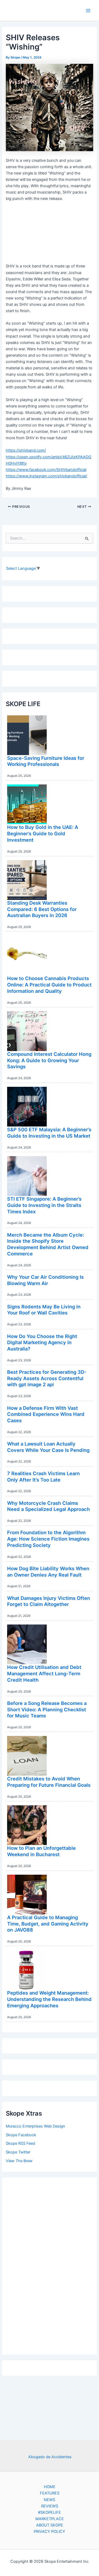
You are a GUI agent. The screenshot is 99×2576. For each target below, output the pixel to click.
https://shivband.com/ (26, 450)
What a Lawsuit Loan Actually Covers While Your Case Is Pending (48, 1447)
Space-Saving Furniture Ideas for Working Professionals (46, 761)
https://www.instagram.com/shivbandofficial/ (46, 476)
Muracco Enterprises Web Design (36, 2126)
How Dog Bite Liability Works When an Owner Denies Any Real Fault (48, 1572)
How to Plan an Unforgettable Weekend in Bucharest (41, 1851)
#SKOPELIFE (49, 2512)
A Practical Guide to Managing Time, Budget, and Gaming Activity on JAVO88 (48, 1924)
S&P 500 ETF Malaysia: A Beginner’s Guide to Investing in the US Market (49, 1133)
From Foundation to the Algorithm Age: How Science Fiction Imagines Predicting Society (48, 1539)
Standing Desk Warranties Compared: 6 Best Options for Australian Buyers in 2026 (42, 909)
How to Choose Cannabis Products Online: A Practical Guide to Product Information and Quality (49, 984)
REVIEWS (50, 2506)
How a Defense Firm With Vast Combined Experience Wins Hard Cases (46, 1414)
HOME (50, 2487)
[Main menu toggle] (88, 11)
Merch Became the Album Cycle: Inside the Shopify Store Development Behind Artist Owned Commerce (48, 1244)
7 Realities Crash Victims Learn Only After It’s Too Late (43, 1477)
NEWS (49, 2500)
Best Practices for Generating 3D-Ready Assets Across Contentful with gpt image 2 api (47, 1378)
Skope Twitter (18, 2152)
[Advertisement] (50, 2265)
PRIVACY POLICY (49, 2532)
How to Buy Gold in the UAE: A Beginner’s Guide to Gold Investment (43, 833)
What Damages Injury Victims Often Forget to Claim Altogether (49, 1601)
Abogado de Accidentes (50, 2457)
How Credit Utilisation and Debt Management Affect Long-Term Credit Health (44, 1673)
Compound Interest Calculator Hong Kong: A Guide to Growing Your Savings (49, 1060)
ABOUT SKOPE (50, 2525)
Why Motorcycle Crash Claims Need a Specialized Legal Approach (48, 1506)
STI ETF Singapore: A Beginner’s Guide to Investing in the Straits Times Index (44, 1205)
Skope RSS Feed (20, 2143)
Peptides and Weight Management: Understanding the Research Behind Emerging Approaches (49, 1999)
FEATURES (50, 2493)
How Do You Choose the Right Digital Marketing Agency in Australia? (42, 1342)
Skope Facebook (21, 2135)
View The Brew (19, 2161)
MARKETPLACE (50, 2519)
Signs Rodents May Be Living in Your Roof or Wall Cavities (44, 1310)
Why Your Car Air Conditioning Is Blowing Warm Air (45, 1280)
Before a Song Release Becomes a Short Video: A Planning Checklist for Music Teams (47, 1709)
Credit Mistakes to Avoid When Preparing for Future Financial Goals (49, 1782)
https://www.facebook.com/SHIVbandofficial (46, 470)
